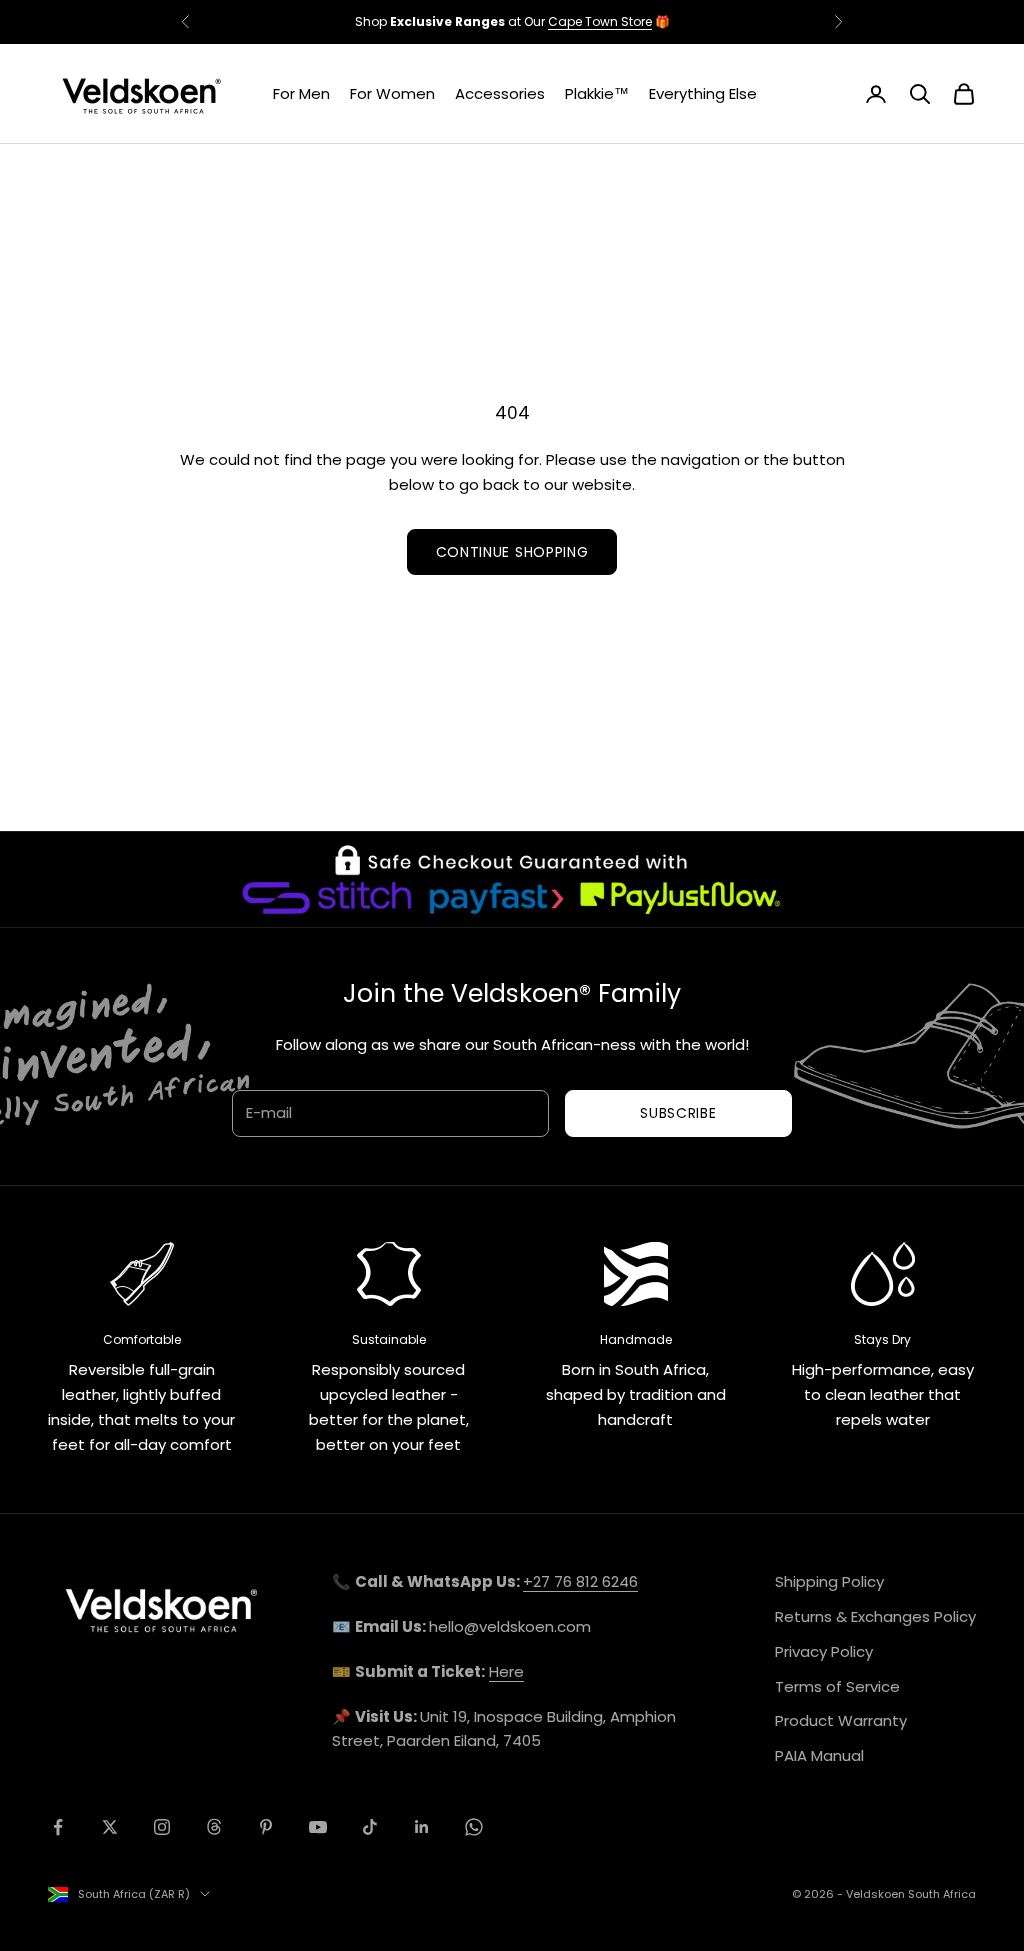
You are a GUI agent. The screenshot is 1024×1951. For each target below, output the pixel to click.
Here (506, 1671)
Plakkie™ (597, 93)
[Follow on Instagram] (162, 1827)
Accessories (500, 93)
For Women (392, 93)
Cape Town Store (600, 21)
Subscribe (678, 1113)
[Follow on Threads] (214, 1827)
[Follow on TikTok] (370, 1827)
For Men (301, 93)
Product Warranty (841, 1720)
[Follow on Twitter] (110, 1827)
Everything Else (703, 93)
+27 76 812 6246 (580, 1581)
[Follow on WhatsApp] (474, 1827)
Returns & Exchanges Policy (875, 1616)
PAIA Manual (819, 1755)
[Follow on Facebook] (58, 1827)
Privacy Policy (824, 1651)
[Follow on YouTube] (318, 1827)
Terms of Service (837, 1686)
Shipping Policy (829, 1581)
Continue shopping (512, 552)
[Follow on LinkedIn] (422, 1827)
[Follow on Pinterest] (266, 1827)
